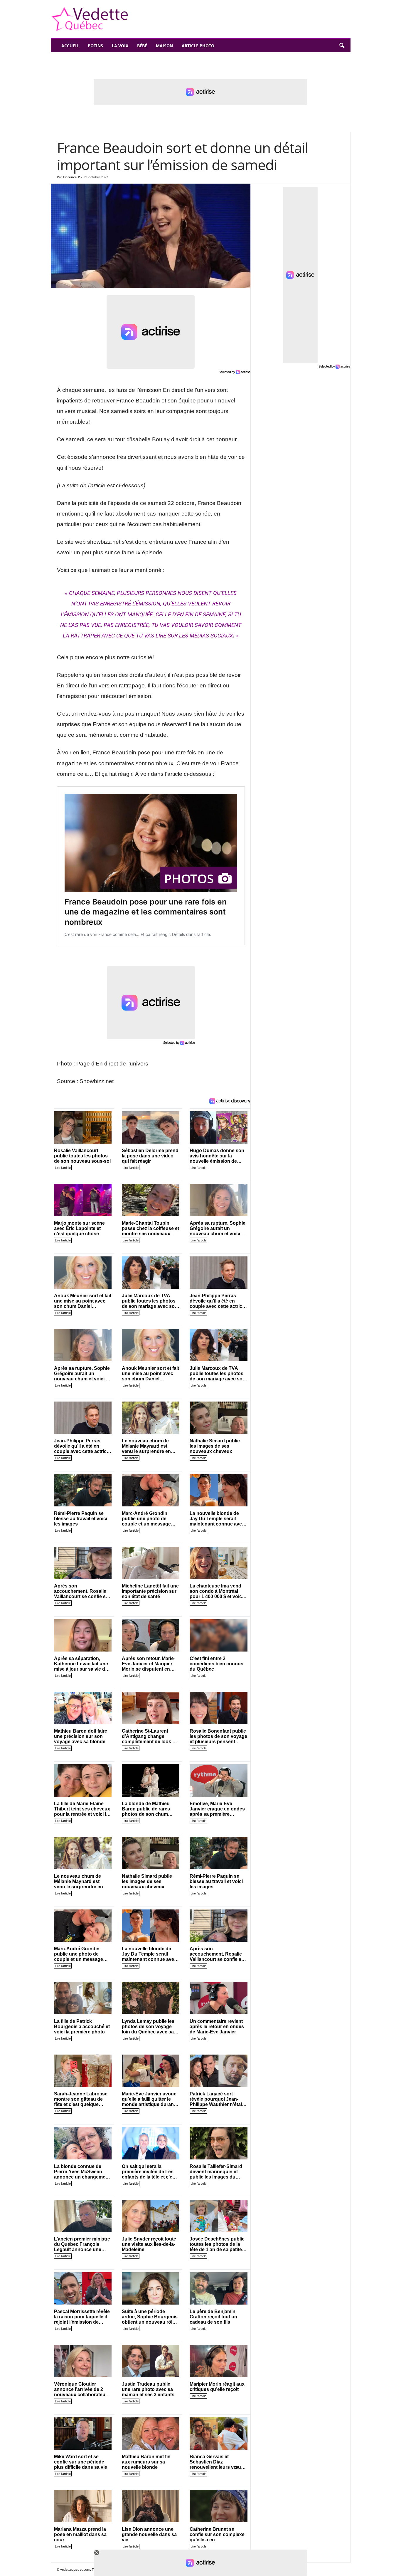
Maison (164, 46)
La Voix (120, 46)
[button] (342, 46)
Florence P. (71, 177)
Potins (95, 46)
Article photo (198, 46)
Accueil (70, 46)
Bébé (142, 46)
